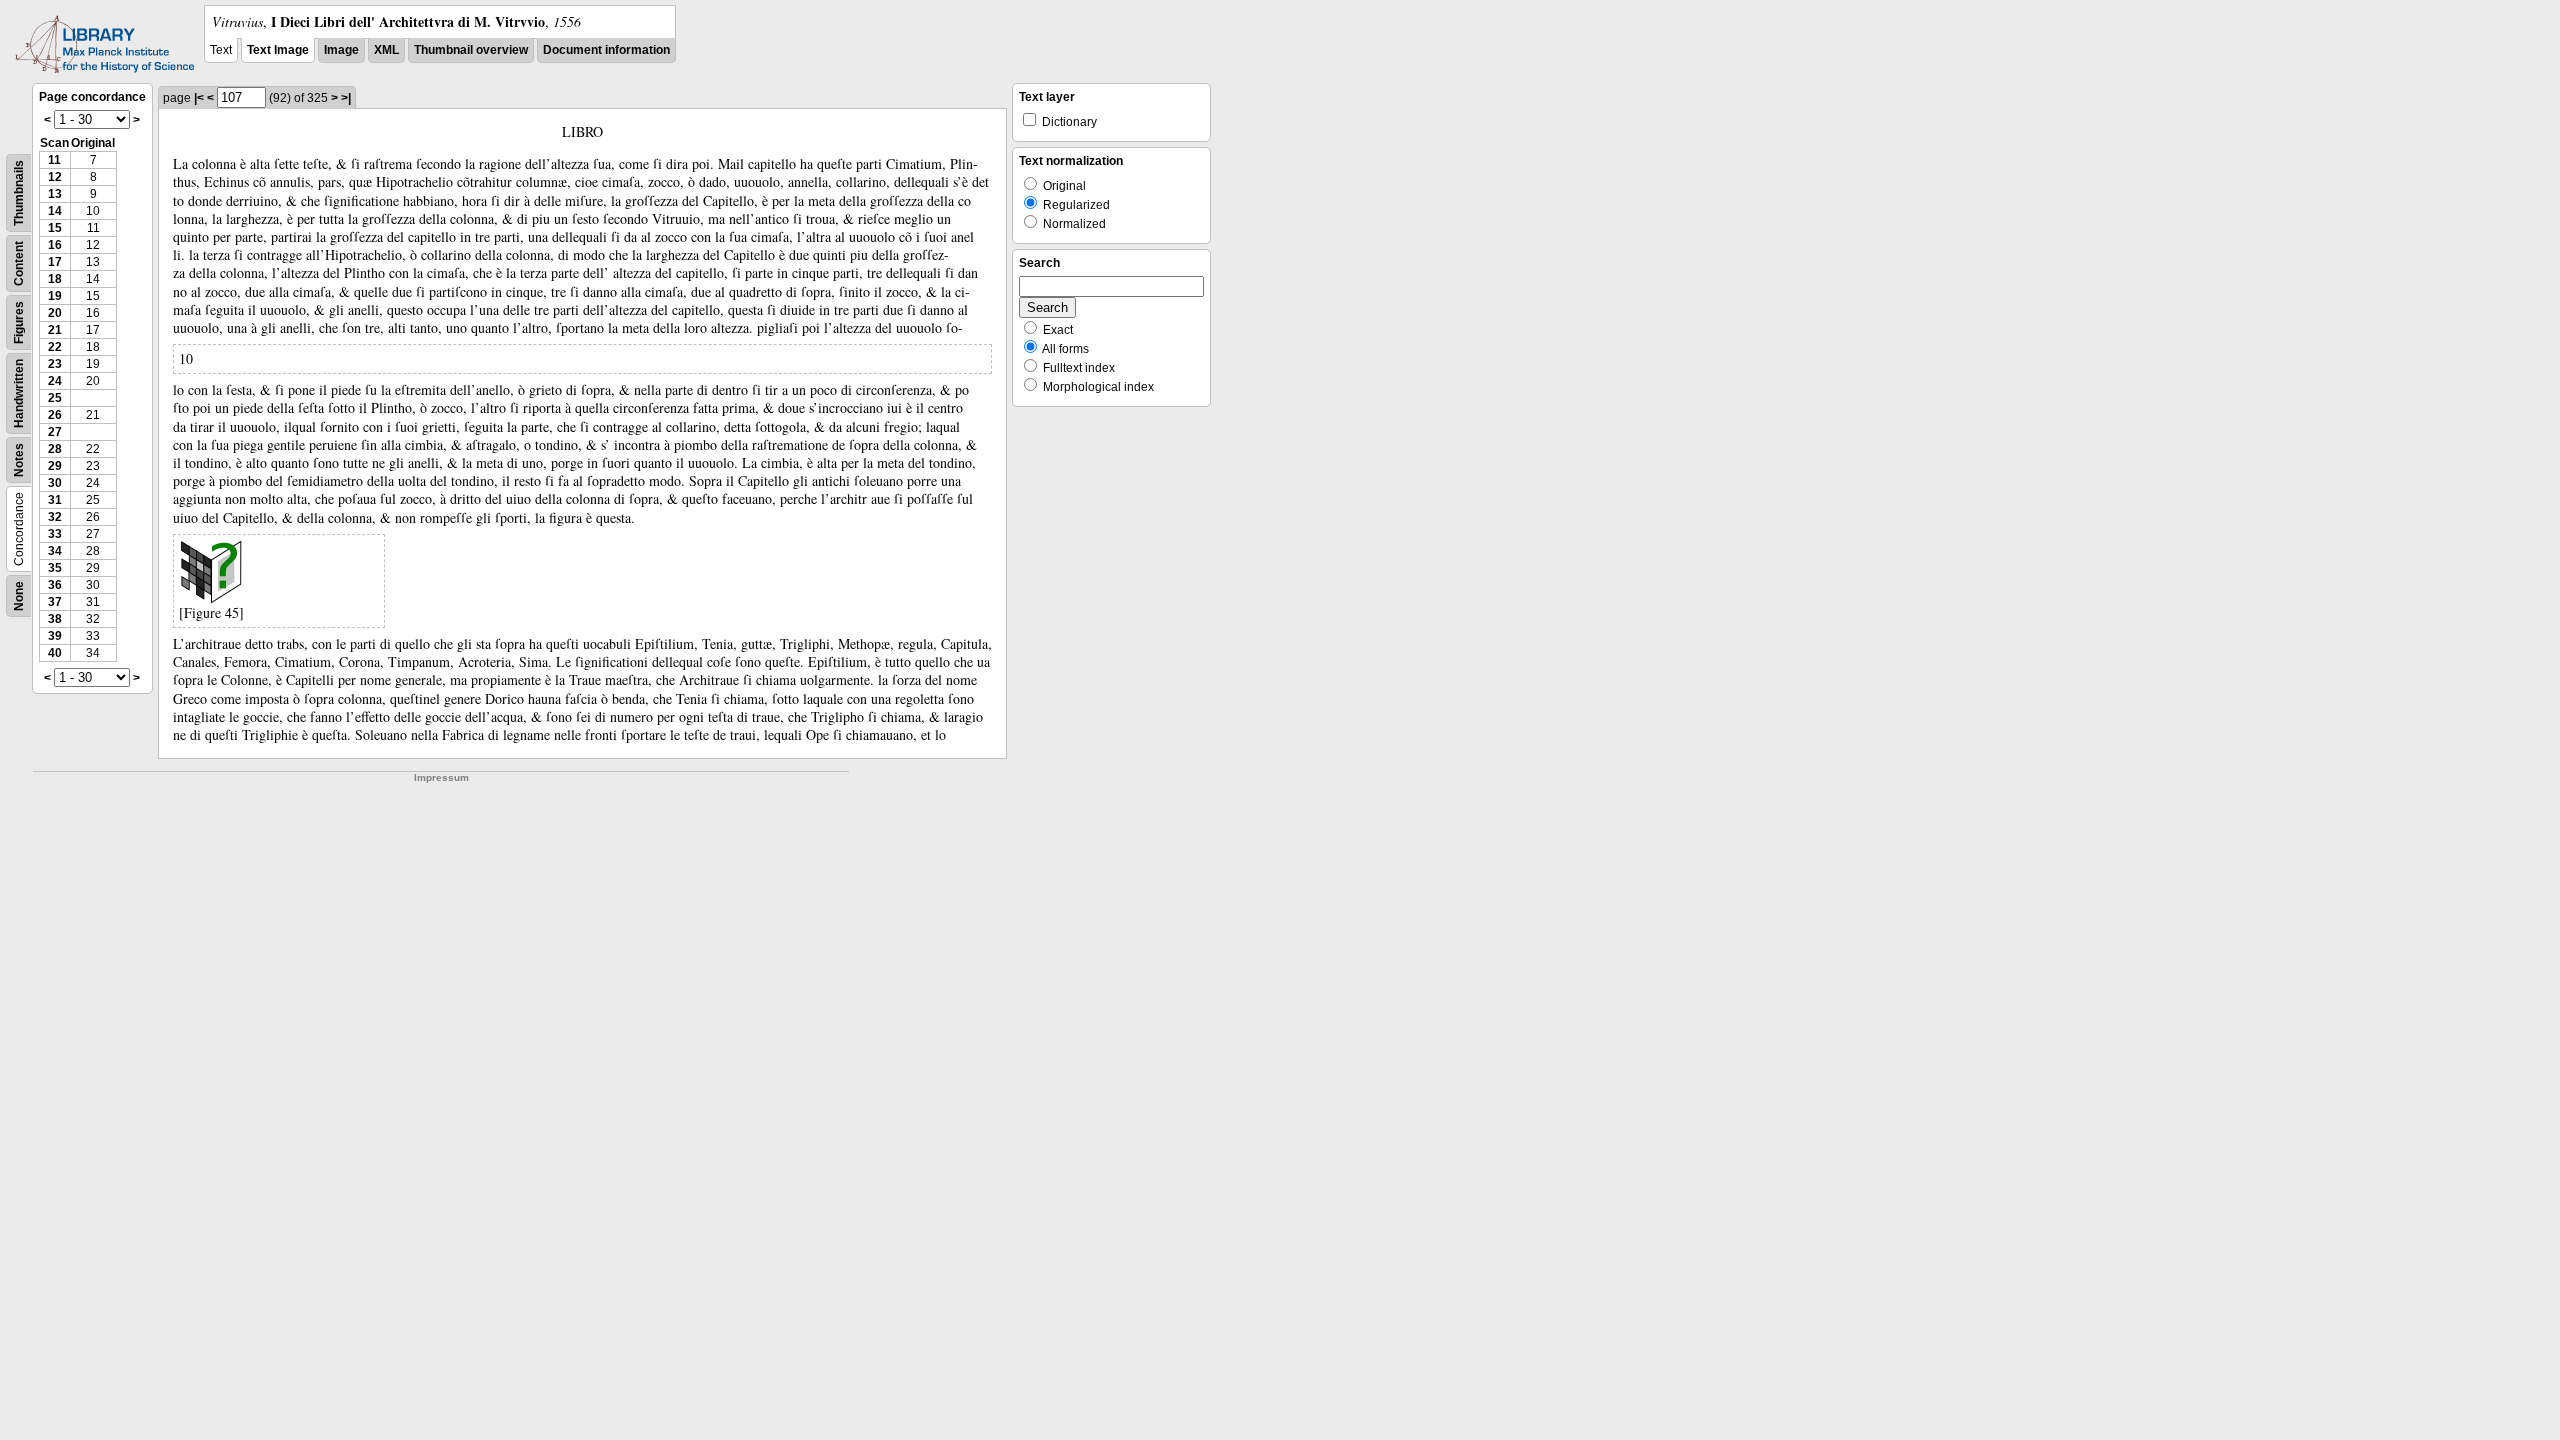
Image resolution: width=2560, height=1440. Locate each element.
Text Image (278, 50)
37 (55, 602)
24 (55, 381)
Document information (606, 50)
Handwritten (19, 393)
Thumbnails (19, 193)
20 (55, 313)
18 (55, 279)
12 (55, 177)
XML (386, 50)
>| (346, 98)
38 (55, 619)
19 (55, 296)
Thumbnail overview (471, 50)
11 (54, 160)
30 (55, 483)
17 (55, 262)
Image (341, 50)
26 (55, 415)
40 (55, 653)
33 (55, 534)
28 (55, 449)
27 (55, 432)
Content (19, 263)
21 (55, 330)
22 (55, 347)
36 (55, 585)
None (19, 596)
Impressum (441, 777)
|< (199, 98)
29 (55, 466)
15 (55, 228)
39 (55, 636)
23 (55, 364)
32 (55, 517)
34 (55, 551)
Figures (19, 322)
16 (55, 245)
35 (55, 568)
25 (55, 398)
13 (55, 194)
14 (55, 211)
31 (55, 500)
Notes (19, 460)
